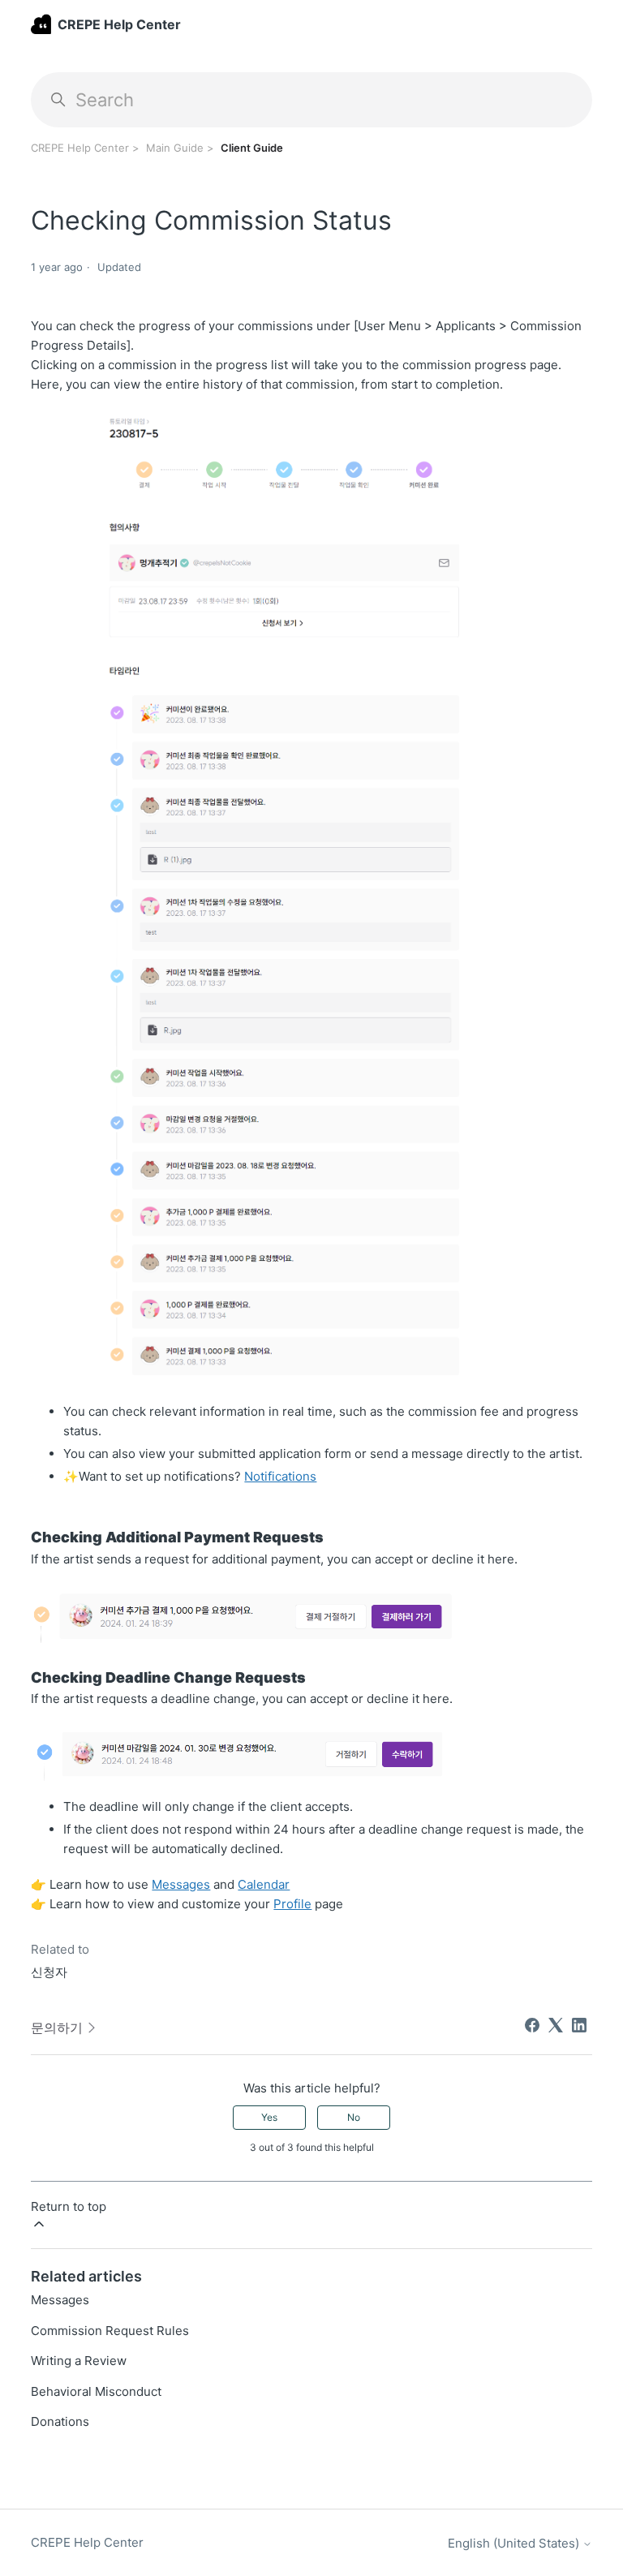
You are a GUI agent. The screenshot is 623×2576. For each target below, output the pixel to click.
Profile (292, 1904)
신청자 (49, 1972)
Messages (181, 1884)
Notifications (280, 1476)
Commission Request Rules (110, 2331)
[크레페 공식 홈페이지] (41, 24)
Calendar (264, 1884)
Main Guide (175, 148)
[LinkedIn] (579, 2025)
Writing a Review (79, 2361)
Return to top (69, 2206)
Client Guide (252, 148)
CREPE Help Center (80, 148)
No (354, 2117)
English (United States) (515, 2543)
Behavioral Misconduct (96, 2391)
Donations (60, 2421)
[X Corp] (556, 2025)
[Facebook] (532, 2025)
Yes (269, 2117)
